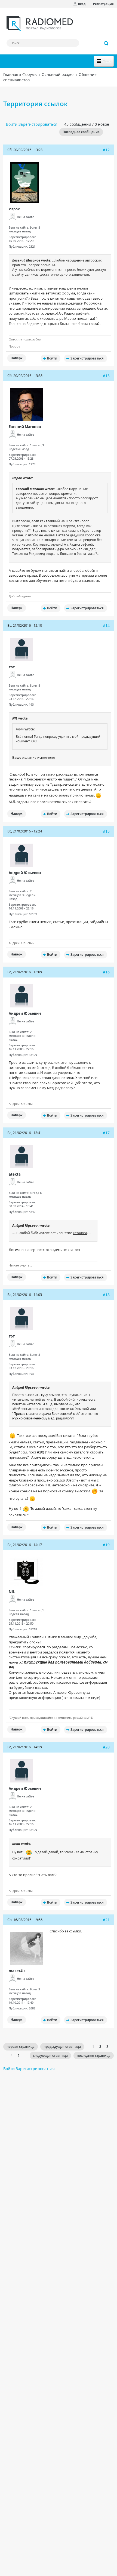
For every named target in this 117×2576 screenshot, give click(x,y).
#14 (106, 625)
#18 (106, 1295)
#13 (106, 376)
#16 (106, 972)
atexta (15, 1174)
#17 (106, 1133)
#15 (106, 831)
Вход (82, 4)
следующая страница (50, 2056)
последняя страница (94, 2056)
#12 (106, 150)
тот (12, 667)
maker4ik (17, 1971)
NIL (12, 1592)
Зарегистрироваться (38, 124)
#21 (106, 1920)
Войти (12, 124)
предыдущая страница (62, 2047)
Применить (106, 43)
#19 (106, 1545)
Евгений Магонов (25, 427)
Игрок (14, 209)
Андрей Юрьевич (25, 873)
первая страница (21, 2047)
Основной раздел (58, 74)
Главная (11, 74)
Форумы (30, 74)
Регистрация (103, 4)
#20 (106, 1747)
